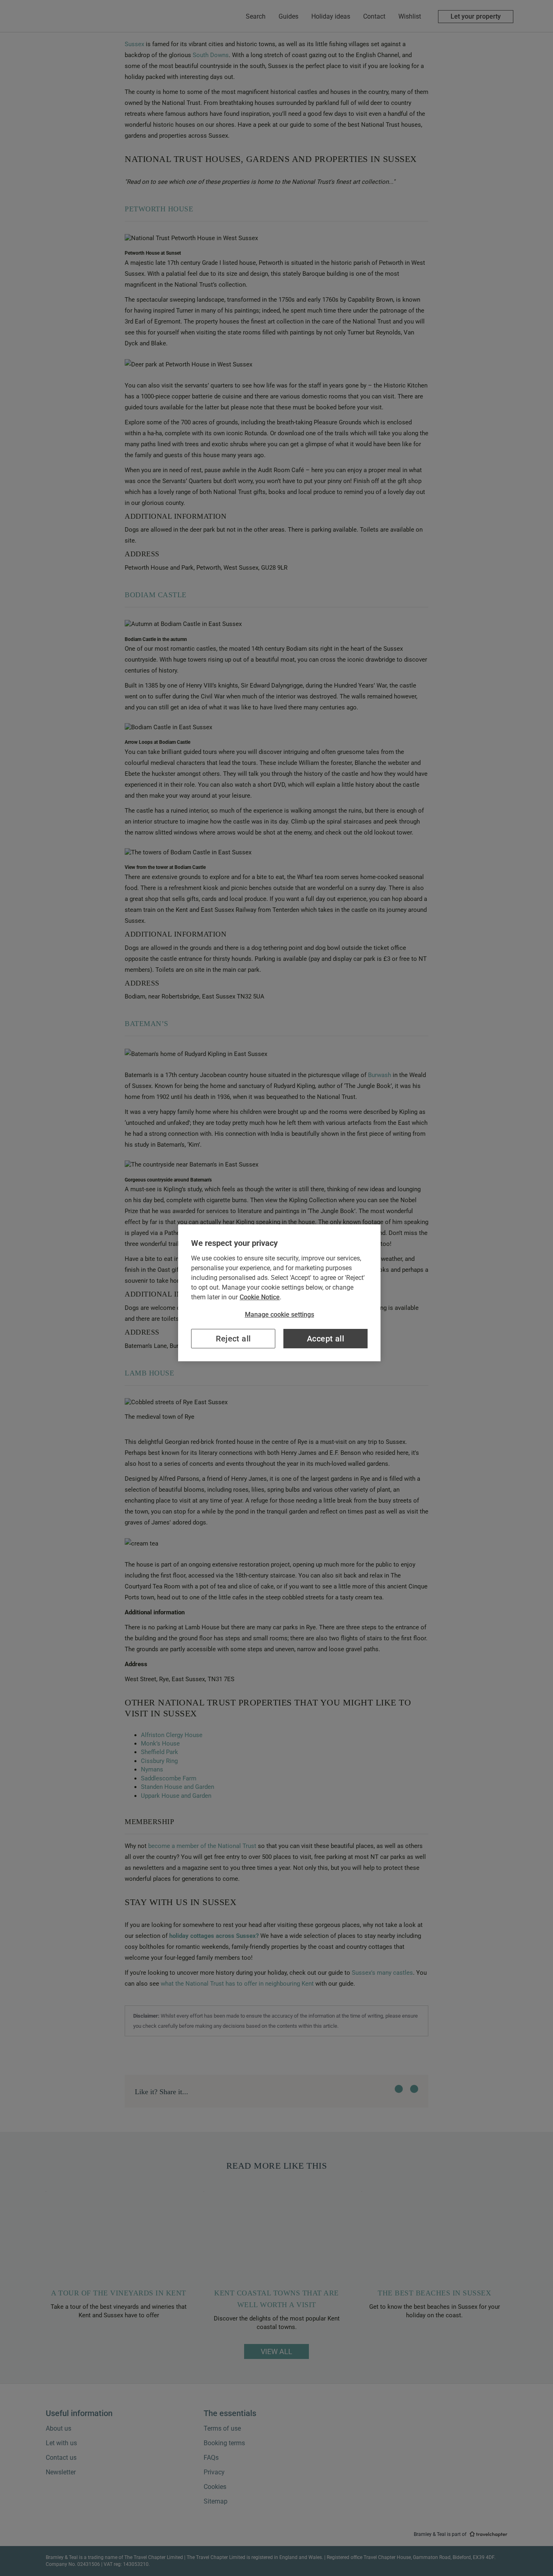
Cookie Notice (260, 1297)
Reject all (233, 1339)
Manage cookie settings (280, 1315)
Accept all (325, 1339)
